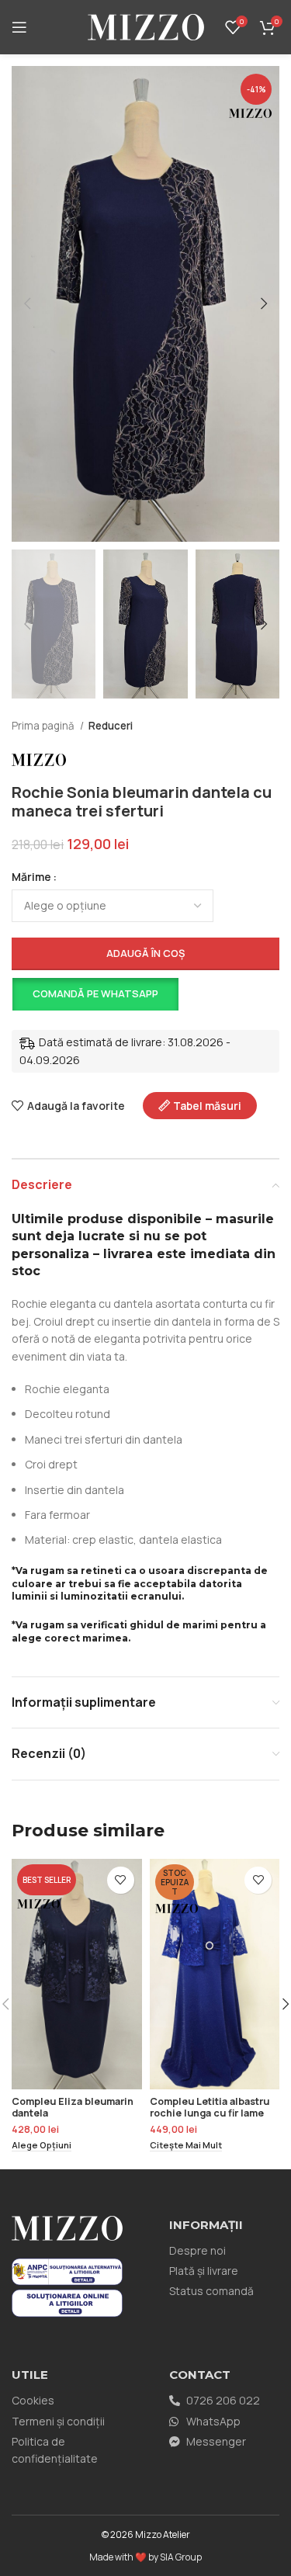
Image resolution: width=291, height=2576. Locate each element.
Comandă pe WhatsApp (95, 993)
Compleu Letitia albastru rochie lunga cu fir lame (210, 2107)
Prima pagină (44, 726)
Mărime (31, 877)
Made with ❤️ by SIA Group (145, 2557)
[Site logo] (146, 26)
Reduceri (111, 726)
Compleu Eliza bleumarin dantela (73, 2107)
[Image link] (67, 2271)
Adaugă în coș (145, 953)
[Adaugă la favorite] (121, 1880)
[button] (94, 994)
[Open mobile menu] (19, 27)
